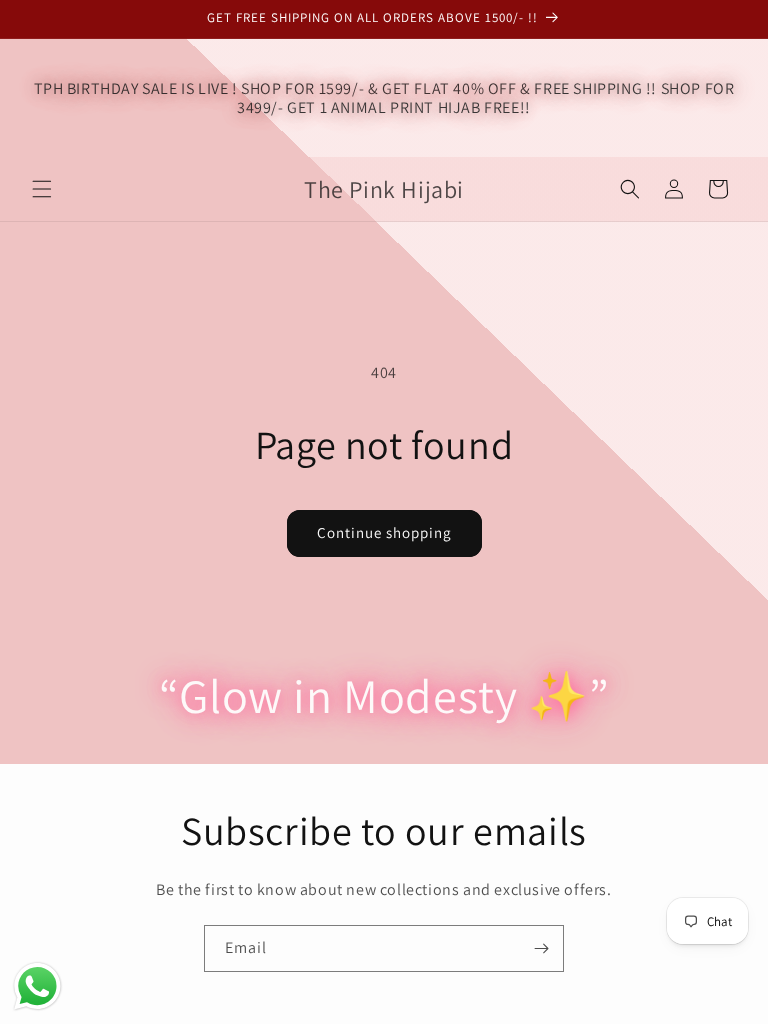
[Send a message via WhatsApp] (37, 986)
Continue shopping (384, 532)
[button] (42, 189)
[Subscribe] (541, 948)
